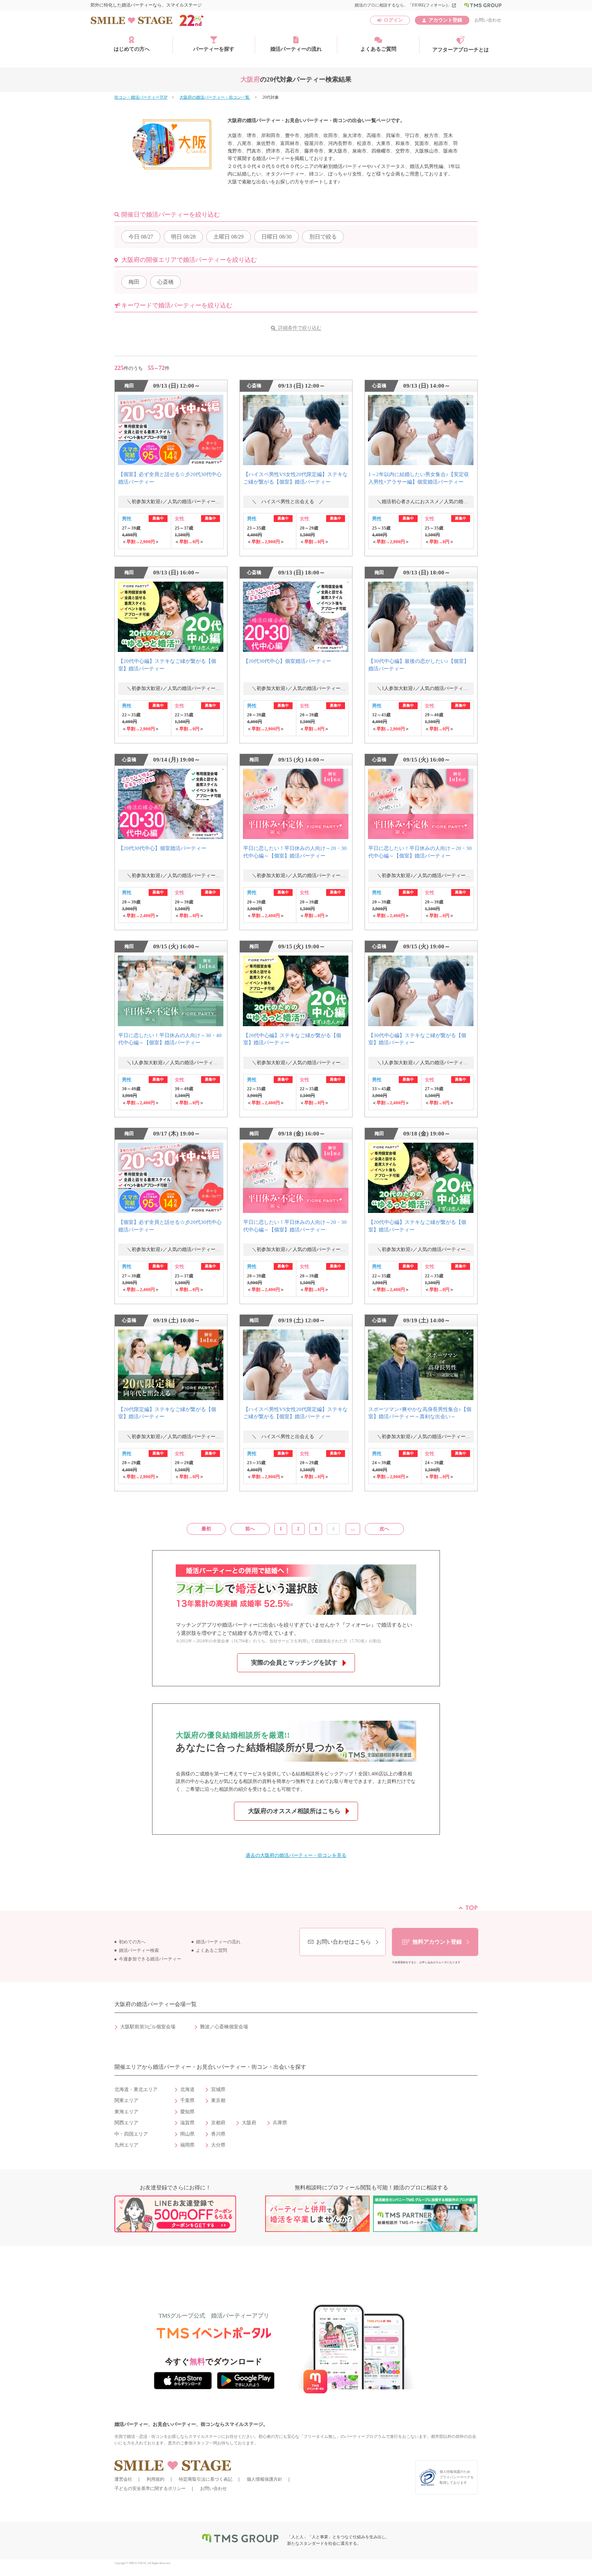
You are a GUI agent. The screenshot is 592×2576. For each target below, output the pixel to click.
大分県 (218, 2145)
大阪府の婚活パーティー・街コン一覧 (215, 97)
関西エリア (126, 2123)
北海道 (187, 2089)
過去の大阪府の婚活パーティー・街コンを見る (296, 1855)
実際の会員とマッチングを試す (294, 1663)
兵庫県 (280, 2123)
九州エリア (126, 2145)
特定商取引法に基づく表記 (206, 2479)
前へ (250, 1529)
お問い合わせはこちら (344, 1942)
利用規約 (156, 2479)
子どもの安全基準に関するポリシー (150, 2488)
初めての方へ (132, 1942)
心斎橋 (165, 282)
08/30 (276, 237)
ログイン (393, 20)
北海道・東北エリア (136, 2089)
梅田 (134, 282)
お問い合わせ (488, 20)
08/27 (141, 237)
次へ (384, 1529)
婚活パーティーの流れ (296, 49)
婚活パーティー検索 (139, 1951)
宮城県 (218, 2089)
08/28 (183, 237)
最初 (206, 1529)
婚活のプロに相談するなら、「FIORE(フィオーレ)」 (405, 5)
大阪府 (249, 2123)
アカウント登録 (445, 20)
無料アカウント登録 (437, 1942)
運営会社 (123, 2479)
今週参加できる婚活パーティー (150, 1959)
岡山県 (187, 2134)
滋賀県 (187, 2123)
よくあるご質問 (378, 49)
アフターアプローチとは (461, 50)
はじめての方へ (132, 49)
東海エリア (126, 2112)
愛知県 (187, 2112)
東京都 (218, 2100)
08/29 (229, 237)
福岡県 (187, 2145)
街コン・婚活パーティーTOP (141, 97)
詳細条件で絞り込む (300, 328)
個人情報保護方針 (264, 2479)
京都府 (218, 2123)
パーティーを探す (214, 49)
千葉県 (187, 2100)
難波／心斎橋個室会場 (224, 2027)
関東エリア (126, 2100)
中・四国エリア (131, 2134)
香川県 (218, 2134)
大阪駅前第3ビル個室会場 (148, 2027)
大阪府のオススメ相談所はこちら (294, 1811)
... (353, 1529)
